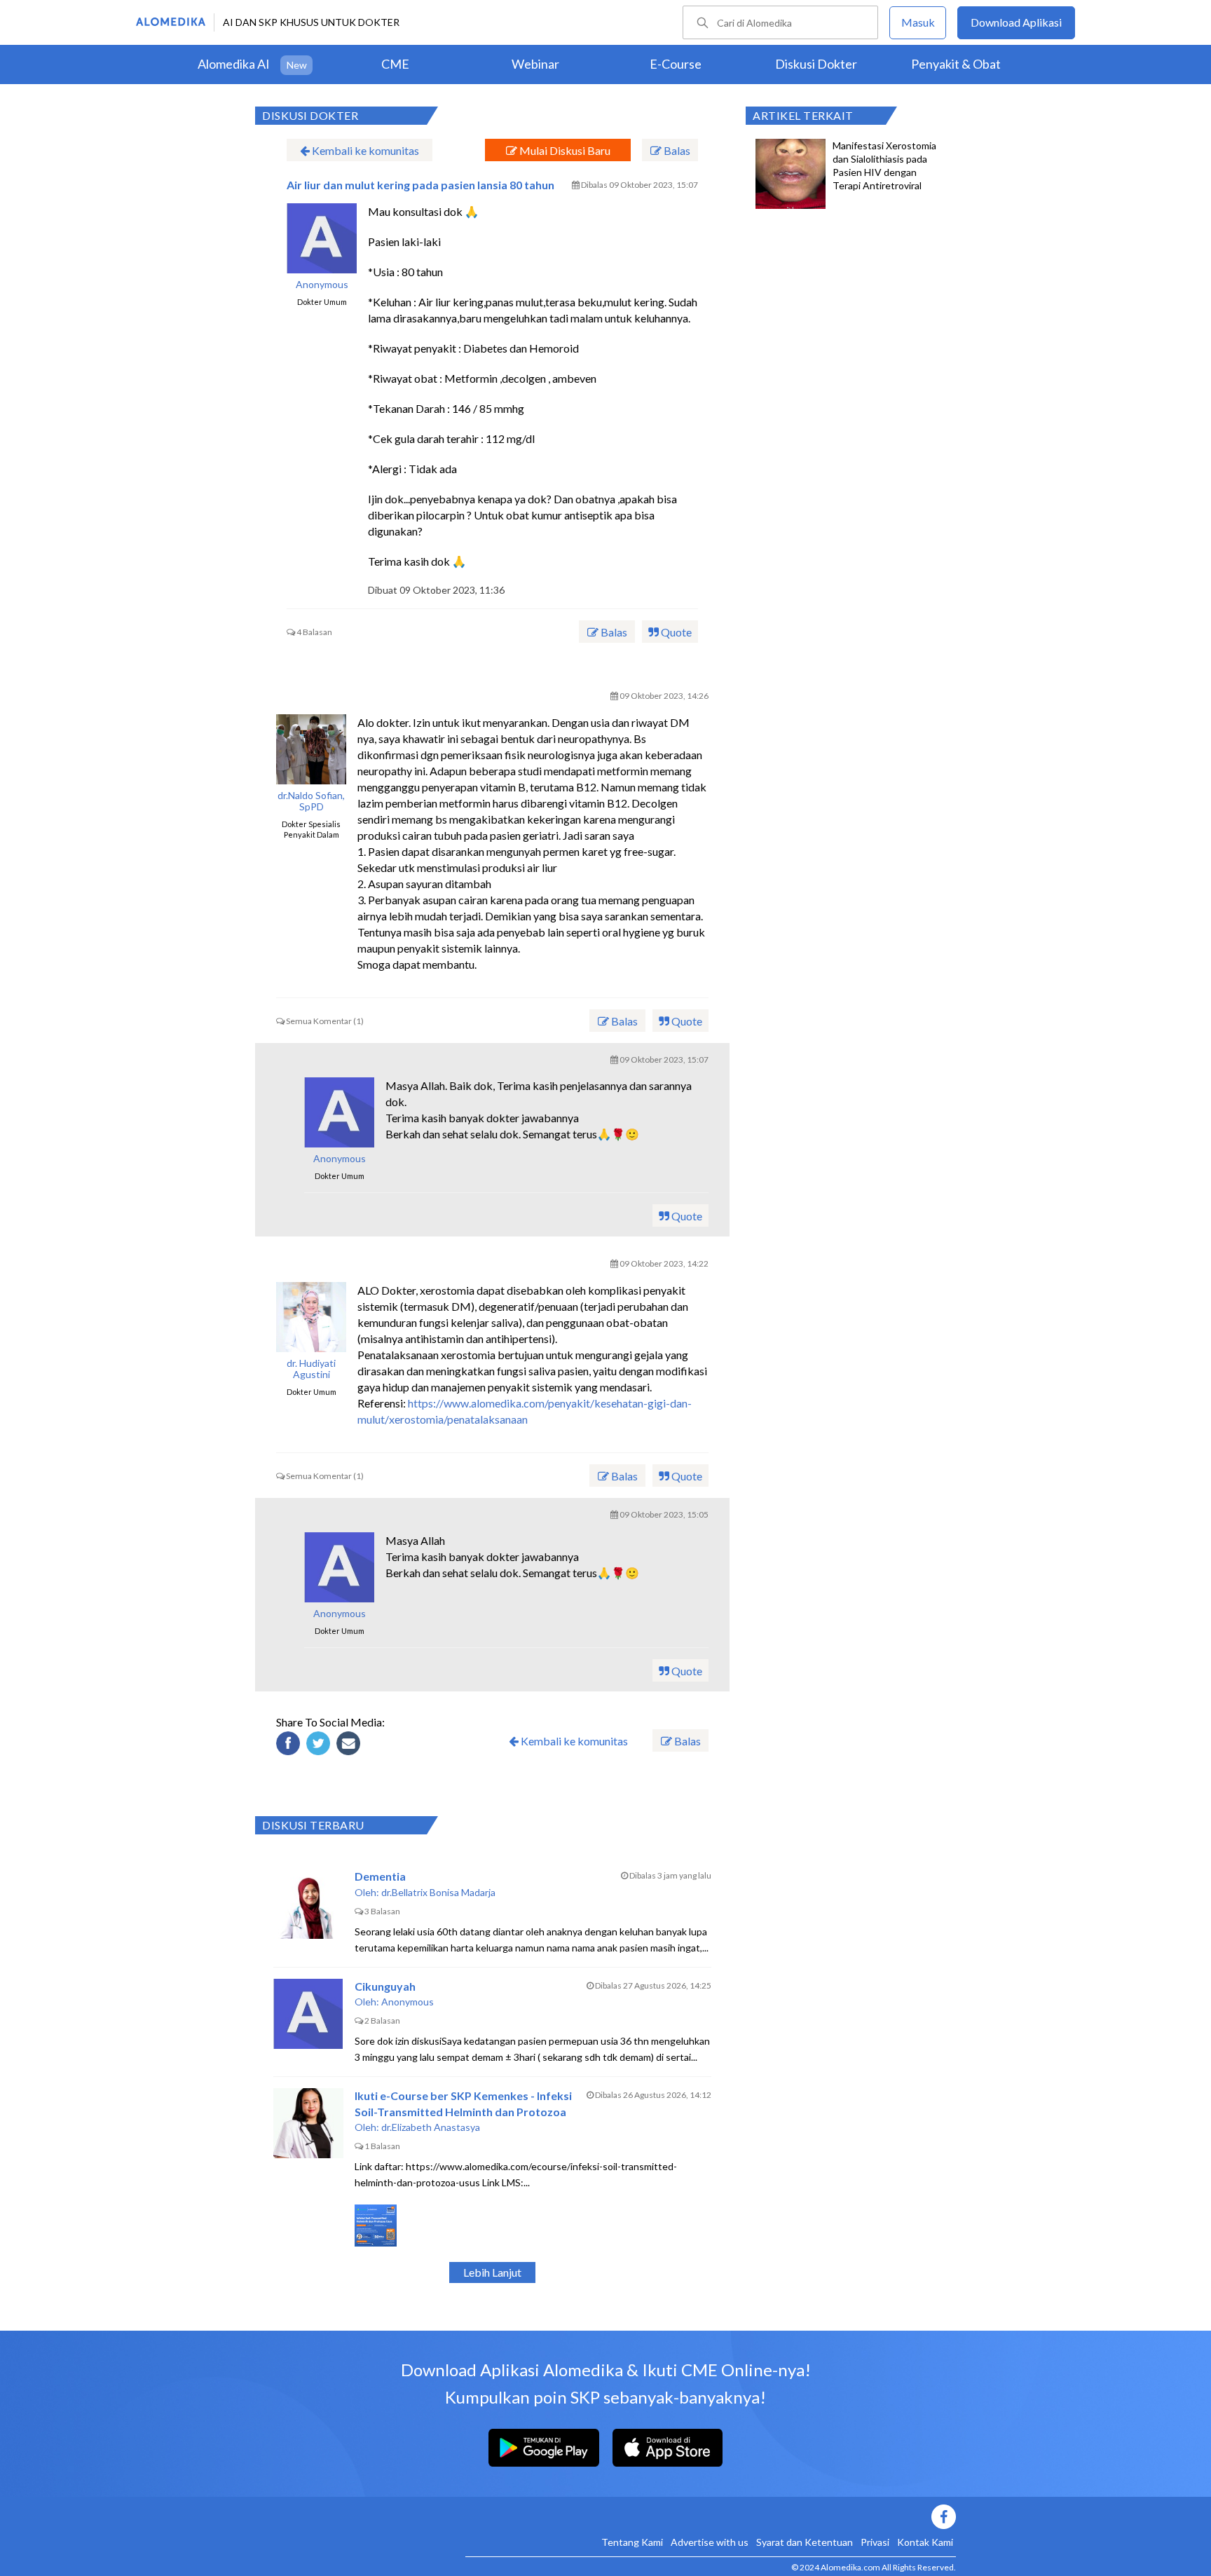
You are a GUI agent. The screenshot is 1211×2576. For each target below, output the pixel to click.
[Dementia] (308, 1904)
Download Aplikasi (1016, 22)
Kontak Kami (925, 2542)
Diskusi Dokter (816, 64)
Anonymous (322, 285)
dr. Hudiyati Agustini (311, 1369)
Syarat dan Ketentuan (805, 2542)
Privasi (875, 2542)
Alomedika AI (234, 64)
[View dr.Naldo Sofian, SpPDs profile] (311, 749)
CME (395, 64)
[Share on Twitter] (320, 1745)
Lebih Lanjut (492, 2272)
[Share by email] (350, 1745)
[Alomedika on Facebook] (711, 2517)
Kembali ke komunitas (364, 150)
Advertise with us (710, 2542)
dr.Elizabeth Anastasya (431, 2127)
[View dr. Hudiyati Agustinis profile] (311, 1317)
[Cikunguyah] (308, 2014)
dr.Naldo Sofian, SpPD (311, 802)
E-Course (676, 64)
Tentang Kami (632, 2542)
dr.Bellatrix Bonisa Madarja (438, 1892)
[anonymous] (322, 238)
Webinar (535, 64)
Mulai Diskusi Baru (564, 150)
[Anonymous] (339, 1112)
